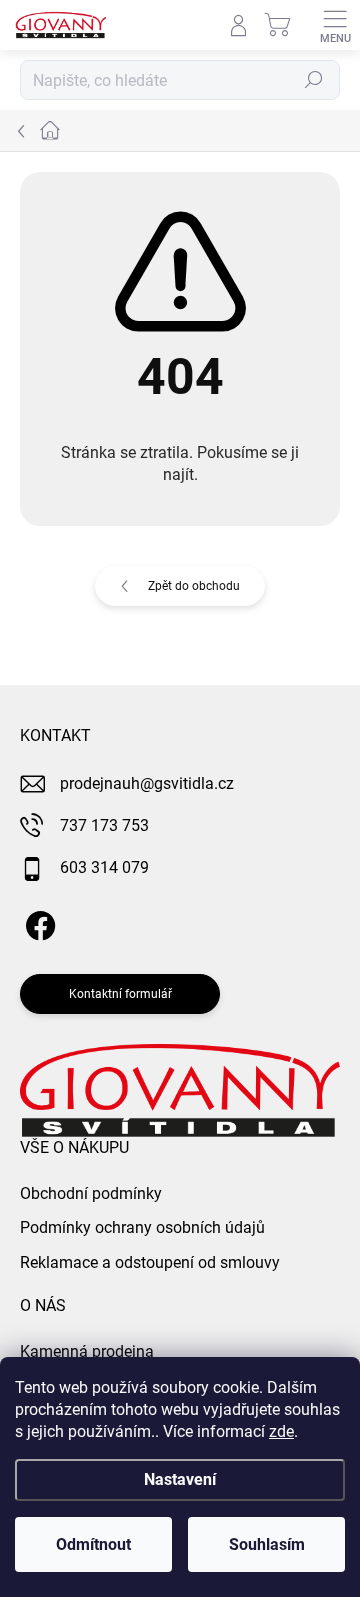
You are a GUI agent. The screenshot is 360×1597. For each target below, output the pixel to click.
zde (281, 1431)
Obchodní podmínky (91, 1193)
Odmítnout (93, 1544)
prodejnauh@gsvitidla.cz (147, 783)
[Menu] (335, 25)
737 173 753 (104, 825)
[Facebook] (37, 922)
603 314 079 (104, 867)
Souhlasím (267, 1544)
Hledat (314, 80)
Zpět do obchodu (194, 586)
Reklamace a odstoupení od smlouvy (150, 1262)
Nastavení (180, 1479)
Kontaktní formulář (120, 994)
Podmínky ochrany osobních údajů (142, 1227)
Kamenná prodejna (87, 1351)
